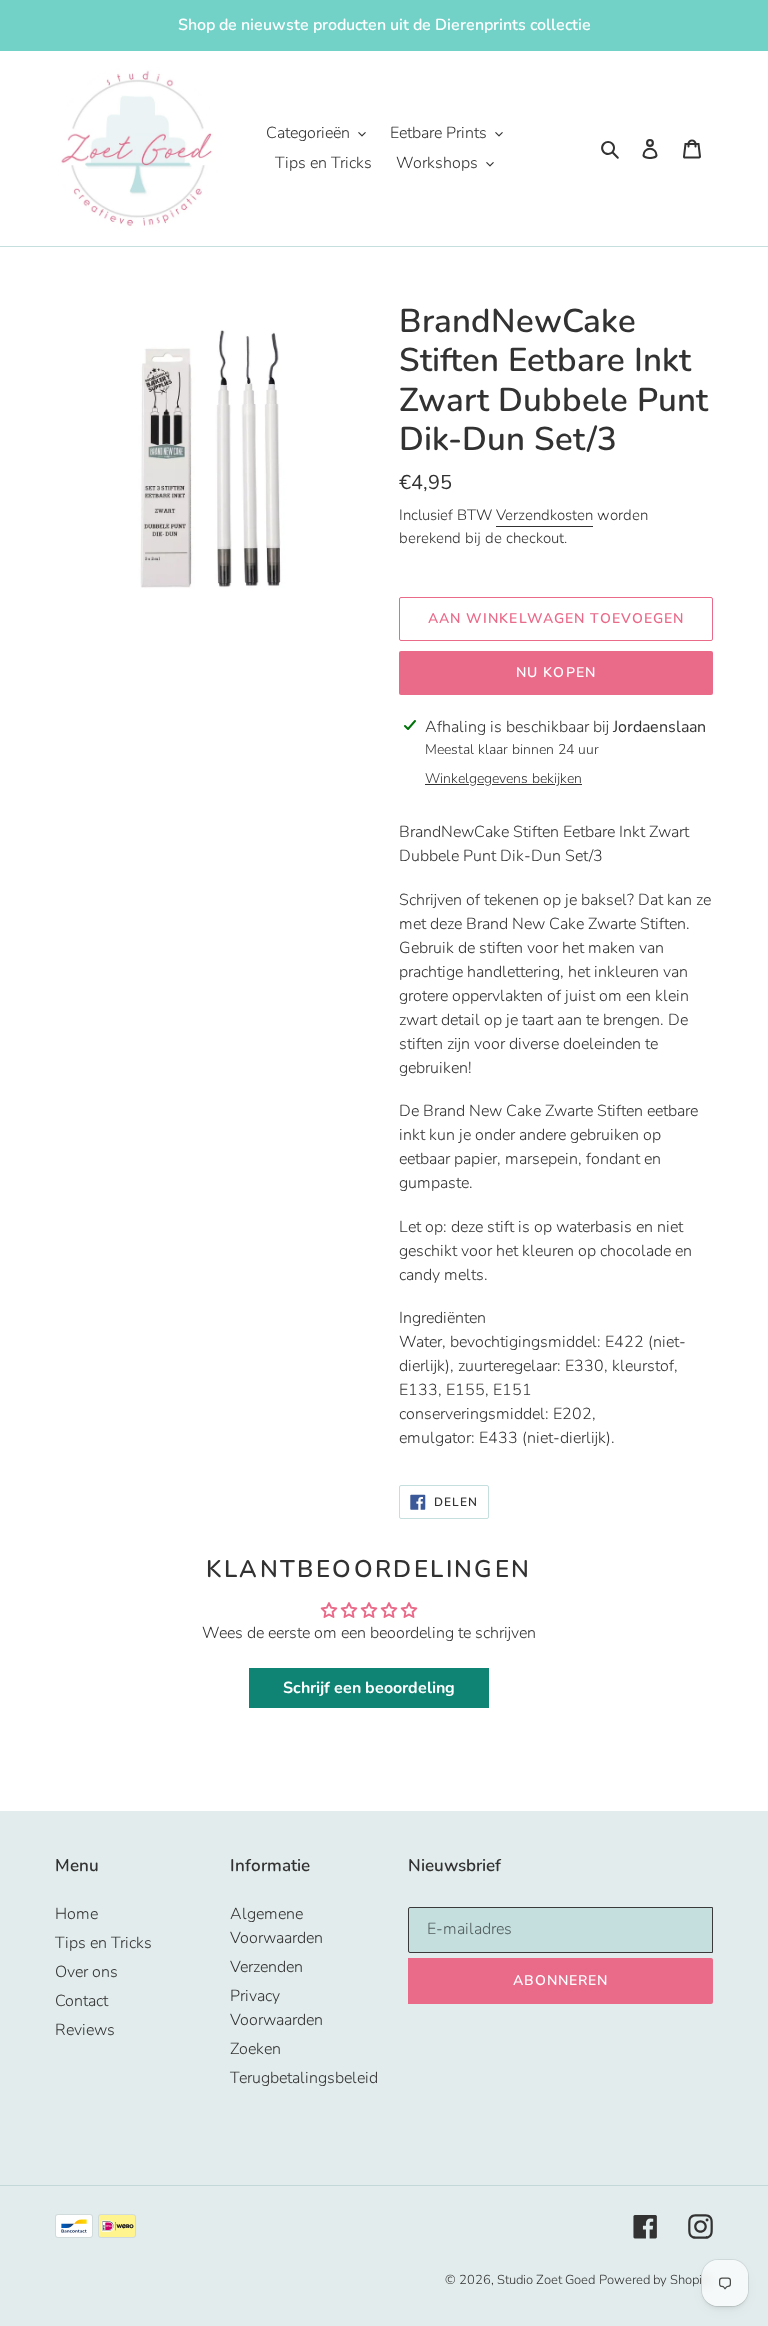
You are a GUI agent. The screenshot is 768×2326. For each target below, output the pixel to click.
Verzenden (266, 1967)
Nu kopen (556, 672)
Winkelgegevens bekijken (503, 778)
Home (76, 1914)
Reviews (85, 2030)
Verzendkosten (544, 515)
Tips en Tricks (103, 1943)
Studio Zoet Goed (546, 2280)
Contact (81, 2001)
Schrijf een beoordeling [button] (369, 1688)
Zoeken (255, 2049)
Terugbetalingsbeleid (304, 2078)
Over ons (86, 1972)
